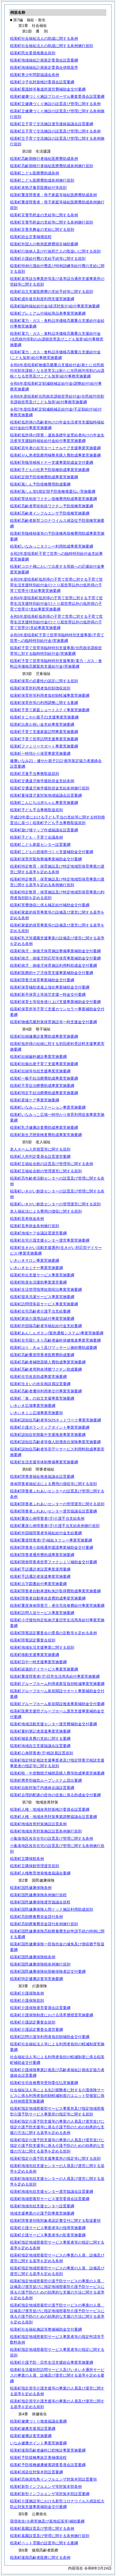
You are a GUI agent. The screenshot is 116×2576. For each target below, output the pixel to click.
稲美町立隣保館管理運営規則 (35, 1866)
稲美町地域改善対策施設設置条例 (38, 1824)
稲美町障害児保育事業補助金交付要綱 (42, 980)
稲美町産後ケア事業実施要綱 (35, 1100)
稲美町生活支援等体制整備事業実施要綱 (44, 1462)
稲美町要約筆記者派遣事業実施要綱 (40, 1731)
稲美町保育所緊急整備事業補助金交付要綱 (46, 859)
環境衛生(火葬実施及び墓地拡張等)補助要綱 (47, 2521)
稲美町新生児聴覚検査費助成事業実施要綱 (46, 1135)
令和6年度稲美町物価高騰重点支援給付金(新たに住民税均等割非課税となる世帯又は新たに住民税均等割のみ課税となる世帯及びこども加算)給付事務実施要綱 (57, 371)
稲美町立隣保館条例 (27, 1859)
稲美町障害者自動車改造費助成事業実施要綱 (48, 1598)
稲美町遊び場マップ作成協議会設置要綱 (44, 830)
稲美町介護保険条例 (27, 1993)
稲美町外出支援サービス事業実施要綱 (42, 1275)
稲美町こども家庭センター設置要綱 (40, 845)
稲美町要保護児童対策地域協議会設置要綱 (46, 795)
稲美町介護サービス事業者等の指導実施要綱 (48, 2228)
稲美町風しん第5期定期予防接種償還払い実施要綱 (53, 491)
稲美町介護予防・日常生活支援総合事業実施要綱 (52, 2362)
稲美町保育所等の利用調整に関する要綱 (44, 703)
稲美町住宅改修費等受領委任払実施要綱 (44, 2083)
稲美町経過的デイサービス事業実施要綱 (44, 1669)
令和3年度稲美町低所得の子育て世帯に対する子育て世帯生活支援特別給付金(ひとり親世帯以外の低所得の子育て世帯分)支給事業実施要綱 (56, 585)
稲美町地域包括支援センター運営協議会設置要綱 (52, 2191)
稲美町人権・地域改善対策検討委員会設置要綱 (50, 1809)
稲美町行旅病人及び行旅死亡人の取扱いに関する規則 (55, 251)
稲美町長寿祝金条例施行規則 (35, 1226)
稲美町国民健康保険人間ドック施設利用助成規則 (52, 1909)
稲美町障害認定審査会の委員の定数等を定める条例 (53, 1633)
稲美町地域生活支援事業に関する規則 (42, 1647)
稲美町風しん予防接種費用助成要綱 (40, 484)
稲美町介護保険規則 (27, 2000)
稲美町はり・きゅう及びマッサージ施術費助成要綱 (53, 1348)
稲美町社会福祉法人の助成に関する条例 (44, 38)
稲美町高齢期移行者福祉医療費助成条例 (44, 159)
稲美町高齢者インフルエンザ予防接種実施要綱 (50, 513)
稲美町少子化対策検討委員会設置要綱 (42, 82)
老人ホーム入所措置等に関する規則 (40, 1149)
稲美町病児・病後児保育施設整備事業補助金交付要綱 (55, 951)
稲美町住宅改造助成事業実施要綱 (38, 1377)
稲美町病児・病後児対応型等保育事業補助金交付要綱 (55, 958)
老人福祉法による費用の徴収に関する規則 (46, 1211)
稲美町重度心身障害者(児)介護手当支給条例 (47, 1518)
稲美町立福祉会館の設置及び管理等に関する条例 (52, 1164)
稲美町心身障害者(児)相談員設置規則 (42, 1753)
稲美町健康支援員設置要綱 (33, 2428)
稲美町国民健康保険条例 (31, 1888)
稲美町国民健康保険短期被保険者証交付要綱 (48, 1971)
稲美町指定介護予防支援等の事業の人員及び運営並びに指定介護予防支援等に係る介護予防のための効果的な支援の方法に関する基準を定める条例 (57, 2127)
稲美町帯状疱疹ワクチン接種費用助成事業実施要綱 (53, 499)
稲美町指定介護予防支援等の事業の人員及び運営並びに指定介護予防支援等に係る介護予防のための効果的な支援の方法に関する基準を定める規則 (57, 2146)
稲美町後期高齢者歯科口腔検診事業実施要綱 (48, 2450)
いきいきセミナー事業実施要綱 (36, 1268)
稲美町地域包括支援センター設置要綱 (42, 2206)
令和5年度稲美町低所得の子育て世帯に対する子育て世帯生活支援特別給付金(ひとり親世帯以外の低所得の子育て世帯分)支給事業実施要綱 (56, 622)
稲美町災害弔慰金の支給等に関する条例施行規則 (52, 222)
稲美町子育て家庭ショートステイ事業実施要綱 (50, 710)
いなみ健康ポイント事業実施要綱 (38, 2443)
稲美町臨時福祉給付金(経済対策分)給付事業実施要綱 (55, 306)
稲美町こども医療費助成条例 (35, 173)
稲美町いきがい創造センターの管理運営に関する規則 (55, 1204)
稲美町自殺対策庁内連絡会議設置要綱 (42, 1788)
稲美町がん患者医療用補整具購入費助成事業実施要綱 (55, 455)
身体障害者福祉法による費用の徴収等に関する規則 (53, 1484)
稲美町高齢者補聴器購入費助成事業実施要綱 (48, 1362)
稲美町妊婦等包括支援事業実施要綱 (40, 1071)
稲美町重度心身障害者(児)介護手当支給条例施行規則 (55, 1526)
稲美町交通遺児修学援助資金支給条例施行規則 (50, 788)
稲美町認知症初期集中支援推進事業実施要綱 (48, 1435)
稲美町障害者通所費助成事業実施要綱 (42, 1555)
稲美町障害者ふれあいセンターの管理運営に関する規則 (57, 1504)
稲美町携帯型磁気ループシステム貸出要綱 (46, 1780)
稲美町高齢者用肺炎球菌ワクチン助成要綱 (46, 1369)
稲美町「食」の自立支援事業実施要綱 (42, 1398)
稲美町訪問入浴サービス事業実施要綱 (42, 1613)
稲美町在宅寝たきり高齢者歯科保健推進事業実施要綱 (55, 1340)
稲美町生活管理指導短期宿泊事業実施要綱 (46, 1289)
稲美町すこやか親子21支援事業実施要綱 (44, 717)
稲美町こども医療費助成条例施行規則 (42, 180)
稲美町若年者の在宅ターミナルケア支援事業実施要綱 (55, 448)
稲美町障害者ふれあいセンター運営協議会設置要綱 (53, 1511)
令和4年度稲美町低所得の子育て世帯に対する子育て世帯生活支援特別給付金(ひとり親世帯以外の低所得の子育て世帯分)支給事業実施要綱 (56, 603)
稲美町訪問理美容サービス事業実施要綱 (44, 1304)
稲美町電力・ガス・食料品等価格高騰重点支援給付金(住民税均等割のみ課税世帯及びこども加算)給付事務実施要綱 (57, 339)
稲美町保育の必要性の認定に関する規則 (44, 681)
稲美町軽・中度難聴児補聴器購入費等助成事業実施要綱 (57, 1773)
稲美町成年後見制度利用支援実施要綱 (42, 299)
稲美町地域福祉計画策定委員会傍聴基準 (44, 67)
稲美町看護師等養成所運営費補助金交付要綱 (48, 89)
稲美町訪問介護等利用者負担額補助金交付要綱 (50, 2037)
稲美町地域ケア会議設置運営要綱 (38, 1233)
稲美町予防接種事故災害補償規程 (38, 2458)
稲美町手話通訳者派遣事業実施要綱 (40, 1576)
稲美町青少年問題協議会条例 (35, 75)
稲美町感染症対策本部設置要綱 (36, 2472)
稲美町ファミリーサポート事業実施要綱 (44, 746)
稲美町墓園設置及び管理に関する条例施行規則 (50, 2536)
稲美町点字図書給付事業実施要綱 (38, 1584)
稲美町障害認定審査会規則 (33, 1640)
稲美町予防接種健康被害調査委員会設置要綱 (48, 2465)
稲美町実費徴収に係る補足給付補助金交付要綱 (50, 905)
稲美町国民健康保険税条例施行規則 (40, 1964)
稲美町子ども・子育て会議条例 (36, 837)
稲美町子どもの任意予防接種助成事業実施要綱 (50, 470)
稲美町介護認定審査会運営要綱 (36, 2029)
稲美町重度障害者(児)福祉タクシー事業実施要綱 (51, 1540)
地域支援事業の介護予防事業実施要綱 (42, 2213)
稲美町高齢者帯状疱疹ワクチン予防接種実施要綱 (52, 506)
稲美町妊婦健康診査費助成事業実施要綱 (44, 1036)
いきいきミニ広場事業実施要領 (36, 1413)
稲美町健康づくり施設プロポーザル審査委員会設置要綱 (57, 96)
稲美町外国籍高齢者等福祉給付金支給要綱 (46, 1326)
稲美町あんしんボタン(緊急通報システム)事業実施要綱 (57, 1333)
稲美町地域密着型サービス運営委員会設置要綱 (50, 2199)
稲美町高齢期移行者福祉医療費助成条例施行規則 (52, 166)
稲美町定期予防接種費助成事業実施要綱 (44, 477)
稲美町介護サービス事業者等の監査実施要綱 (48, 2235)
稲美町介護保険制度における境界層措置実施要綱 (52, 2015)
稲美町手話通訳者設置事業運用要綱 (40, 1569)
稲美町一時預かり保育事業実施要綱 (40, 753)
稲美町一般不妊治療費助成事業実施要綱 (44, 1078)
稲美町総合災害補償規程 (31, 237)
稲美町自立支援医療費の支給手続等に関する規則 (52, 292)
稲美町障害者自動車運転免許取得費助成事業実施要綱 (55, 1591)
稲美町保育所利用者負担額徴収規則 (40, 688)
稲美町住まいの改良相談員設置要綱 (40, 1384)
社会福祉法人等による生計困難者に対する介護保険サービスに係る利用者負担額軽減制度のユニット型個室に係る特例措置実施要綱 (57, 2096)
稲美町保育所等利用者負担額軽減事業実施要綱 (50, 695)
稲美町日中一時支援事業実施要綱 (38, 1662)
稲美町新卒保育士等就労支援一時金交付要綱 (48, 994)
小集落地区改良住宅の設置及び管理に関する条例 (52, 1838)
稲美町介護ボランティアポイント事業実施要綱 (50, 1427)
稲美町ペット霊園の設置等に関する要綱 (44, 2543)
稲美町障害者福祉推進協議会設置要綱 (42, 1476)
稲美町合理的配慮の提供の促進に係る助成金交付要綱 (55, 1795)
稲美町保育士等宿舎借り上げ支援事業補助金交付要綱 (55, 1002)
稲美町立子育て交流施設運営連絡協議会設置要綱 (52, 124)
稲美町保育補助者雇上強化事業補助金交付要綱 (50, 987)
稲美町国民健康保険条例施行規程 (38, 1895)
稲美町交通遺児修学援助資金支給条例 (42, 781)
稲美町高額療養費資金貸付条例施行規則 (44, 1924)
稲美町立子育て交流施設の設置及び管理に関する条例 (55, 131)
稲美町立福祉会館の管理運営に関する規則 (46, 1171)
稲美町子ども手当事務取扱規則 (36, 810)
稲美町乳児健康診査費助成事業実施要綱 (44, 1127)
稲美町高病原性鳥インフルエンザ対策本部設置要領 (53, 2479)
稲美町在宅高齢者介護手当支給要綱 (40, 1311)
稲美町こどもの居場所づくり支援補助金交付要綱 (52, 852)
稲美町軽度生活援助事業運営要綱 (38, 1282)
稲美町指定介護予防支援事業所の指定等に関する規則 (55, 2158)
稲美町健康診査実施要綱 (31, 2436)
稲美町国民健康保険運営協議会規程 (40, 1902)
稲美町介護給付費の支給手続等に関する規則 (48, 258)
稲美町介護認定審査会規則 (33, 2022)
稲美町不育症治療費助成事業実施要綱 (42, 1086)
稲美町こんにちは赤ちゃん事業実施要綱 (44, 803)
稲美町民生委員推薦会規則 (33, 53)
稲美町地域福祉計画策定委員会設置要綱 (44, 60)
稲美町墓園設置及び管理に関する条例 (42, 2528)
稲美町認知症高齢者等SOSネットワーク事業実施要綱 (55, 1420)
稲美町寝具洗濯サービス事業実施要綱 (42, 1297)
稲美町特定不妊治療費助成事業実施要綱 (44, 1093)
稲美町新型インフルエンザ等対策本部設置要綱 (50, 2494)
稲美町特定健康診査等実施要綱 (36, 1979)
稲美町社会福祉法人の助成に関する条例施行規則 (52, 46)
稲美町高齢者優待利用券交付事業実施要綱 (46, 1391)
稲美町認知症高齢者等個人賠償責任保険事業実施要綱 (55, 1442)
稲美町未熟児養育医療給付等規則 (38, 188)
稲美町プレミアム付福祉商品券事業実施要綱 (48, 313)
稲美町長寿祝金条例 (27, 1219)
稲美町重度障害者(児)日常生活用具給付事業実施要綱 (55, 1676)
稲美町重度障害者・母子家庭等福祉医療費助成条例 (53, 195)
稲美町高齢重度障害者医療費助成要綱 (42, 1355)
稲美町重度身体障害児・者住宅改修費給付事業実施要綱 (57, 1605)
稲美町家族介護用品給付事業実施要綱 (42, 1318)
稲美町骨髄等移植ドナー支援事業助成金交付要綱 (52, 462)
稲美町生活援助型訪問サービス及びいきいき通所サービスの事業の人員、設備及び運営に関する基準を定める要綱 (57, 2375)
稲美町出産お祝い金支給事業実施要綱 (42, 724)
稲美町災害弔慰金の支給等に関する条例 (44, 215)
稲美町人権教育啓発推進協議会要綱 (40, 1873)
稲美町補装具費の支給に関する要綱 (40, 1738)
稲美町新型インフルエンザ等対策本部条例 (46, 2487)
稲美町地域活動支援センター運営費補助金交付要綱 (53, 1724)
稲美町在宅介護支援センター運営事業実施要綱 (50, 1240)
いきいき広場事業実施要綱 (33, 1406)
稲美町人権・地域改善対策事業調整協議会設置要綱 (53, 1817)
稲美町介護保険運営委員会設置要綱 (40, 2008)
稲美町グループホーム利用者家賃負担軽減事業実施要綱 (57, 1684)
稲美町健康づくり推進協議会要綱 (38, 2421)
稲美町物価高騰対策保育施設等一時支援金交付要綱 (53, 1022)
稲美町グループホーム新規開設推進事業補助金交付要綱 (57, 1704)
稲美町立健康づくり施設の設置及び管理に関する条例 (55, 104)
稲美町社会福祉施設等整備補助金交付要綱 (46, 2329)
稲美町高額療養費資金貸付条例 (36, 1917)
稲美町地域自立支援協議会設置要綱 (40, 1746)
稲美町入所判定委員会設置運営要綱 (40, 1156)
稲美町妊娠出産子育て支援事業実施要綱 (44, 1064)
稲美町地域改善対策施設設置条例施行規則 (46, 1831)
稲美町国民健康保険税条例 (33, 1957)
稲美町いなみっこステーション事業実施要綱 (48, 1107)
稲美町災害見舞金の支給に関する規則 (42, 229)
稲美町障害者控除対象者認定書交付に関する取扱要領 (55, 2221)
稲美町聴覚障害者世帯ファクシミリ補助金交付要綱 (53, 1562)
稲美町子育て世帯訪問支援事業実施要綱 (44, 739)
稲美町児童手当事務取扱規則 (35, 774)
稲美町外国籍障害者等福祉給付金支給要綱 (46, 1533)
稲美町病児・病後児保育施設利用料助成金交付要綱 (53, 965)
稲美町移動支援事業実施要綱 (35, 1655)
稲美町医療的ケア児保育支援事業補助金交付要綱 (52, 973)
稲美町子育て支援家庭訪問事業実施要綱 (44, 732)
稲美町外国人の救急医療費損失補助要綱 (44, 244)
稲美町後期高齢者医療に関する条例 (40, 2557)
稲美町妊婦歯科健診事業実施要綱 (38, 1057)
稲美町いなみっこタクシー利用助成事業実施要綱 (52, 546)
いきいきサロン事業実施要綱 (35, 1260)
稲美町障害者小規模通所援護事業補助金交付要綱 (52, 1547)
